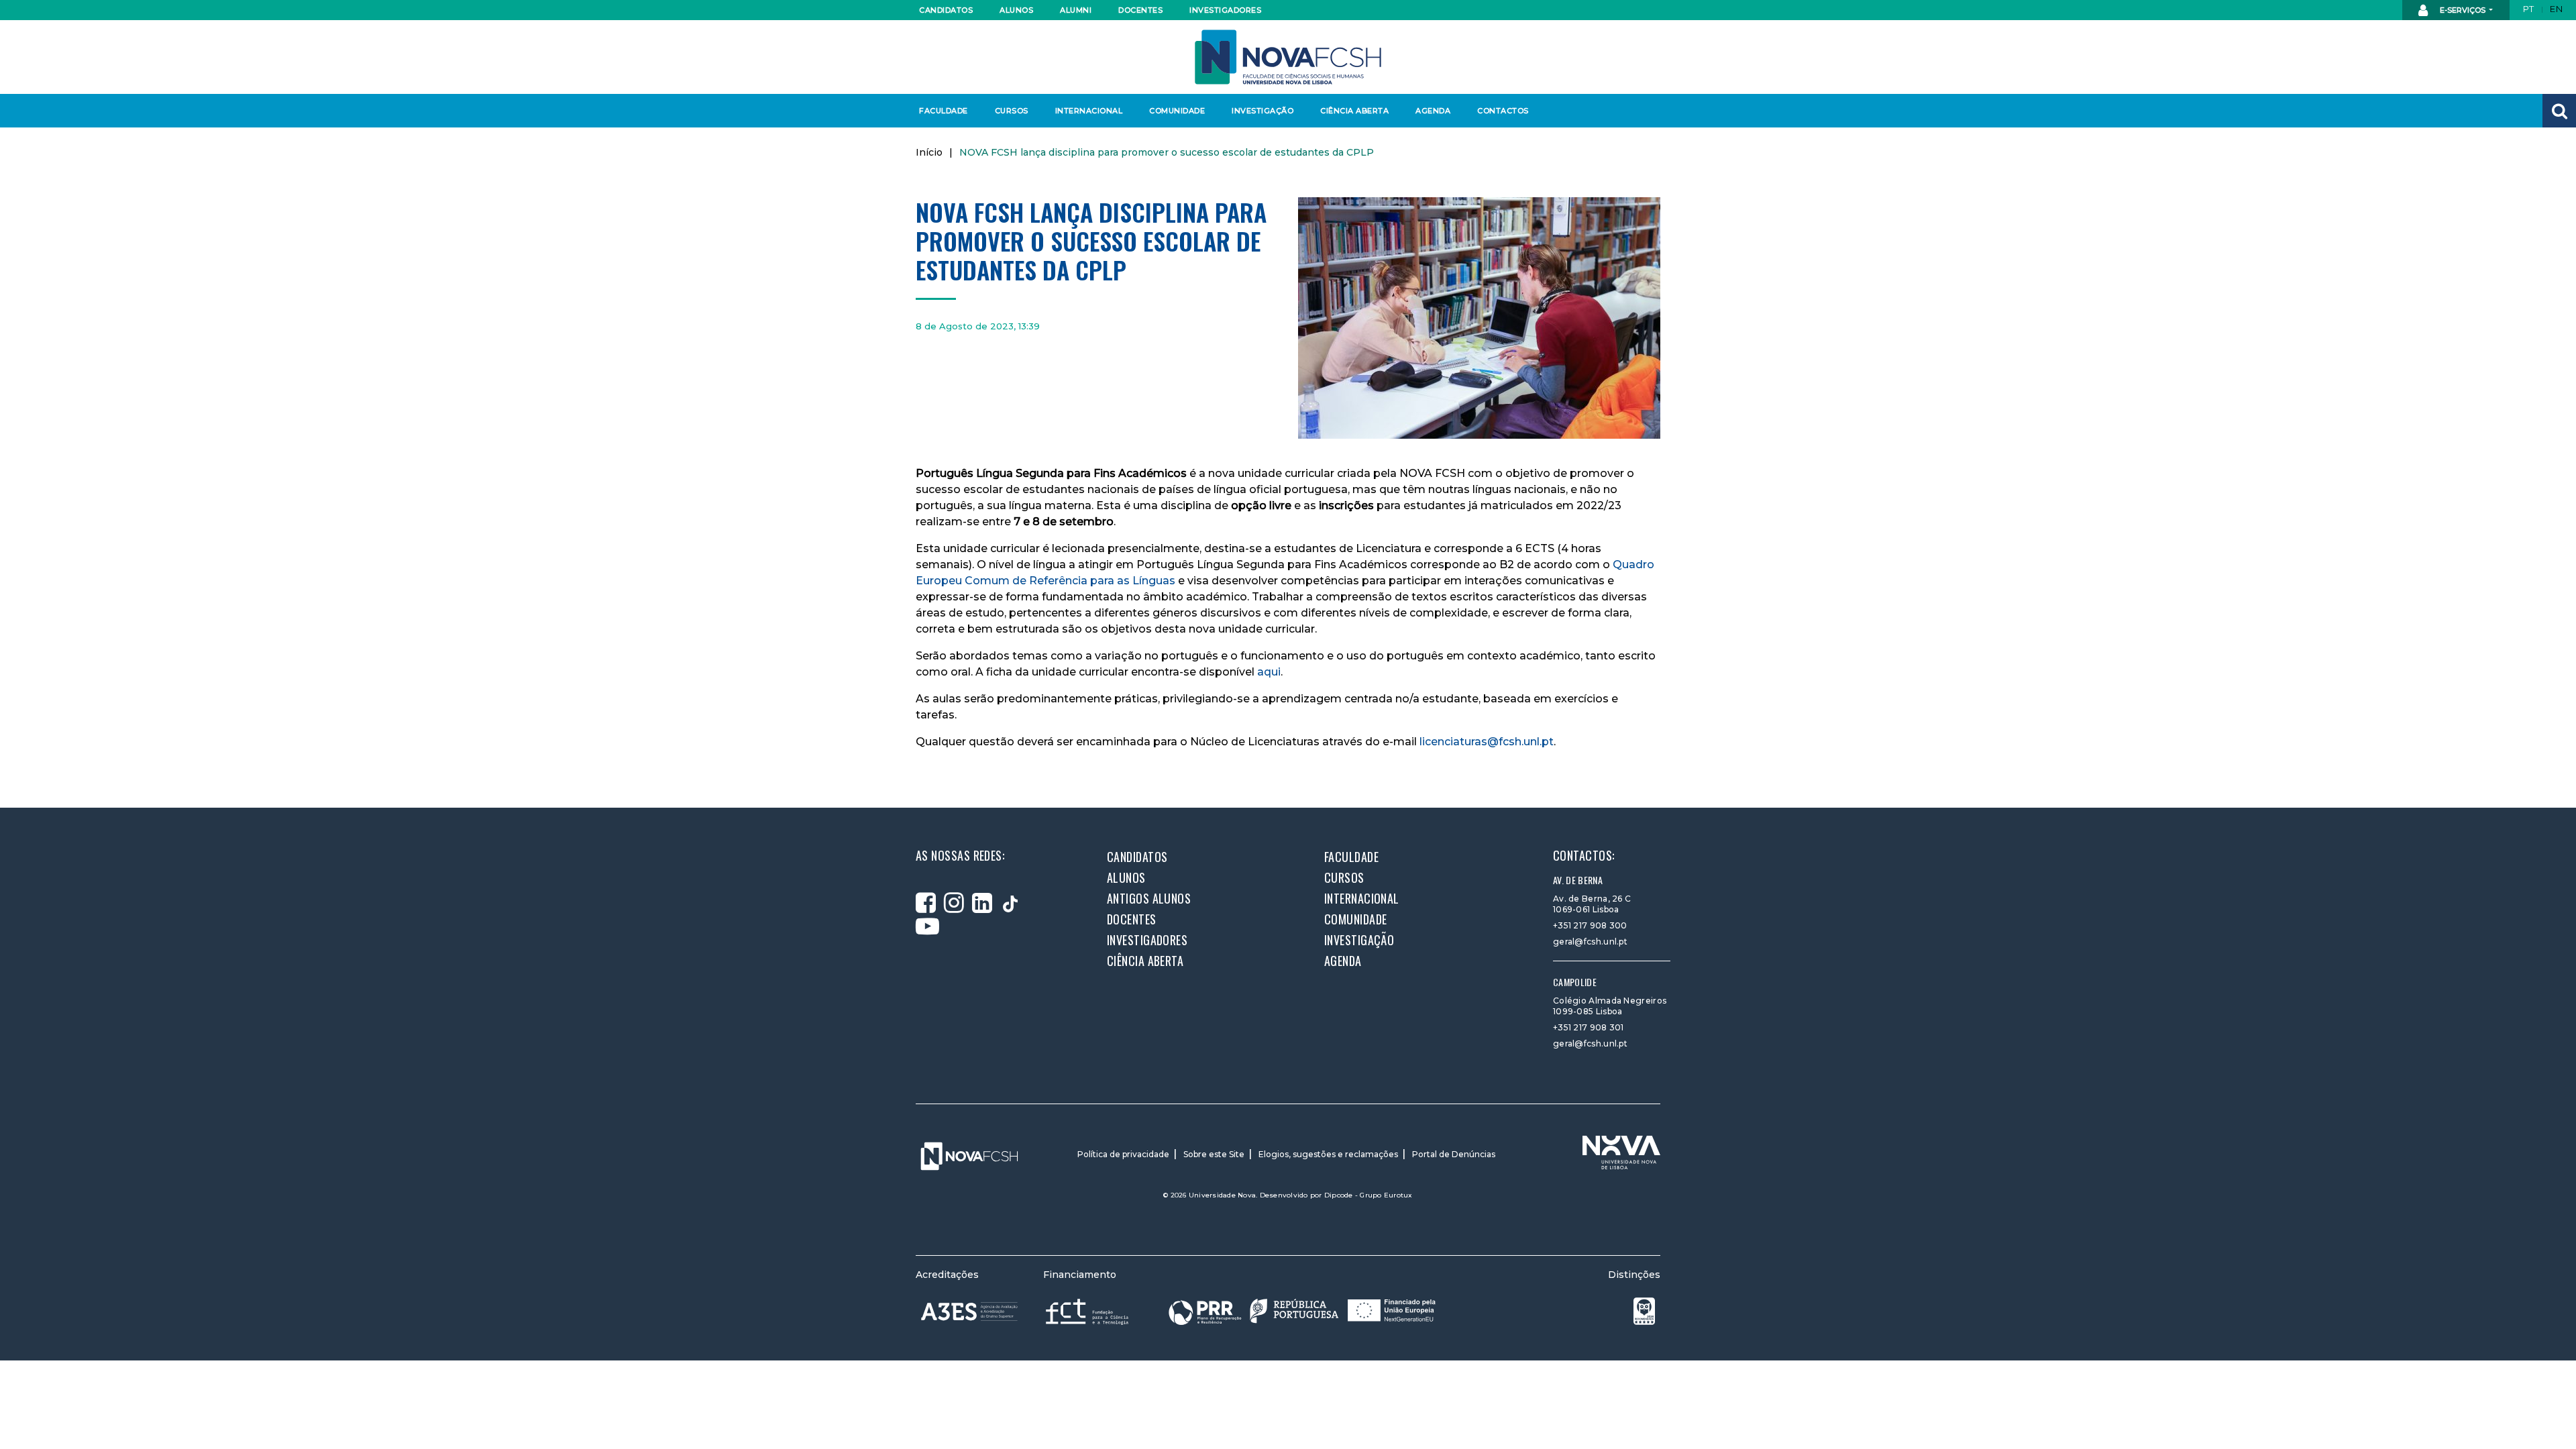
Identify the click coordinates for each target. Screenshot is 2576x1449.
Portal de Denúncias (1454, 1154)
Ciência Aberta (1354, 111)
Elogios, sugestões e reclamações (1328, 1154)
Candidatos (946, 10)
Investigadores (1225, 10)
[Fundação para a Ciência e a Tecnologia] (1088, 1311)
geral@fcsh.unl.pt (1590, 942)
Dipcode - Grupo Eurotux (1368, 1195)
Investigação (1263, 111)
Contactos (1503, 111)
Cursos (1012, 111)
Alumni (1076, 10)
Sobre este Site (1214, 1154)
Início (929, 152)
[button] (2559, 111)
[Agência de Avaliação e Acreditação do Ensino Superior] (969, 1311)
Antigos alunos (1149, 898)
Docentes (1140, 10)
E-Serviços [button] (2463, 10)
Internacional (1088, 111)
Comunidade (1177, 111)
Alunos (1016, 10)
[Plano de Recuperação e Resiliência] (1302, 1311)
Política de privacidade (1123, 1154)
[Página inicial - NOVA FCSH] (1288, 56)
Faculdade (944, 111)
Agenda (1433, 111)
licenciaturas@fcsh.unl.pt (1487, 742)
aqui (1269, 672)
